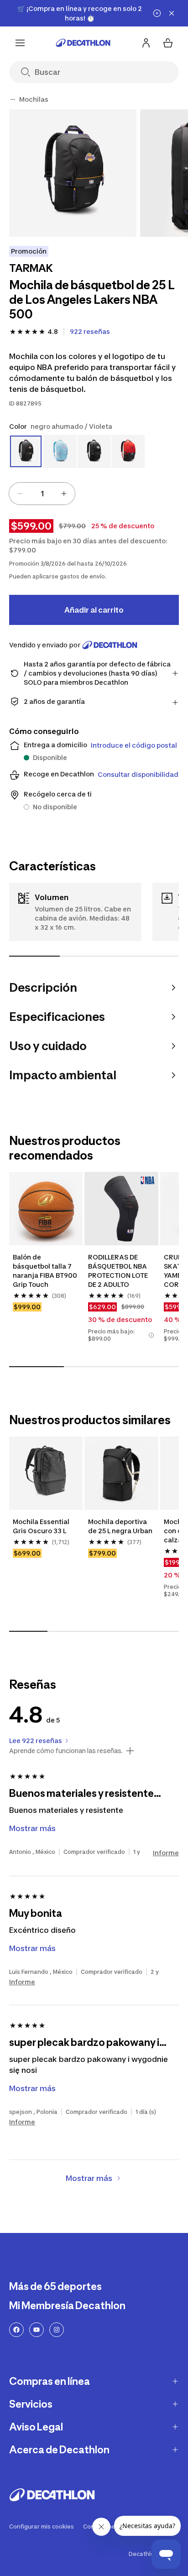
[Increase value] (64, 494)
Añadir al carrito (94, 610)
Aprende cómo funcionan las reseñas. (66, 1751)
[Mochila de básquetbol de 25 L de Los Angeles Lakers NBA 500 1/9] (73, 173)
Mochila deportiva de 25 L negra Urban (120, 1526)
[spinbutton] (42, 494)
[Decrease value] (20, 494)
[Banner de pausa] (157, 13)
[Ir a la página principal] (83, 43)
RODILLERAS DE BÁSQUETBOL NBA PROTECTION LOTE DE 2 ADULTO (118, 1271)
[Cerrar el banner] (172, 13)
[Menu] (20, 43)
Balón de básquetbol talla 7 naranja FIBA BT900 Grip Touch (45, 1271)
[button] (151, 1335)
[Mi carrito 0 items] (168, 43)
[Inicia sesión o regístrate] (146, 43)
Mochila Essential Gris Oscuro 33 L (41, 1526)
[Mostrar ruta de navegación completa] (13, 99)
